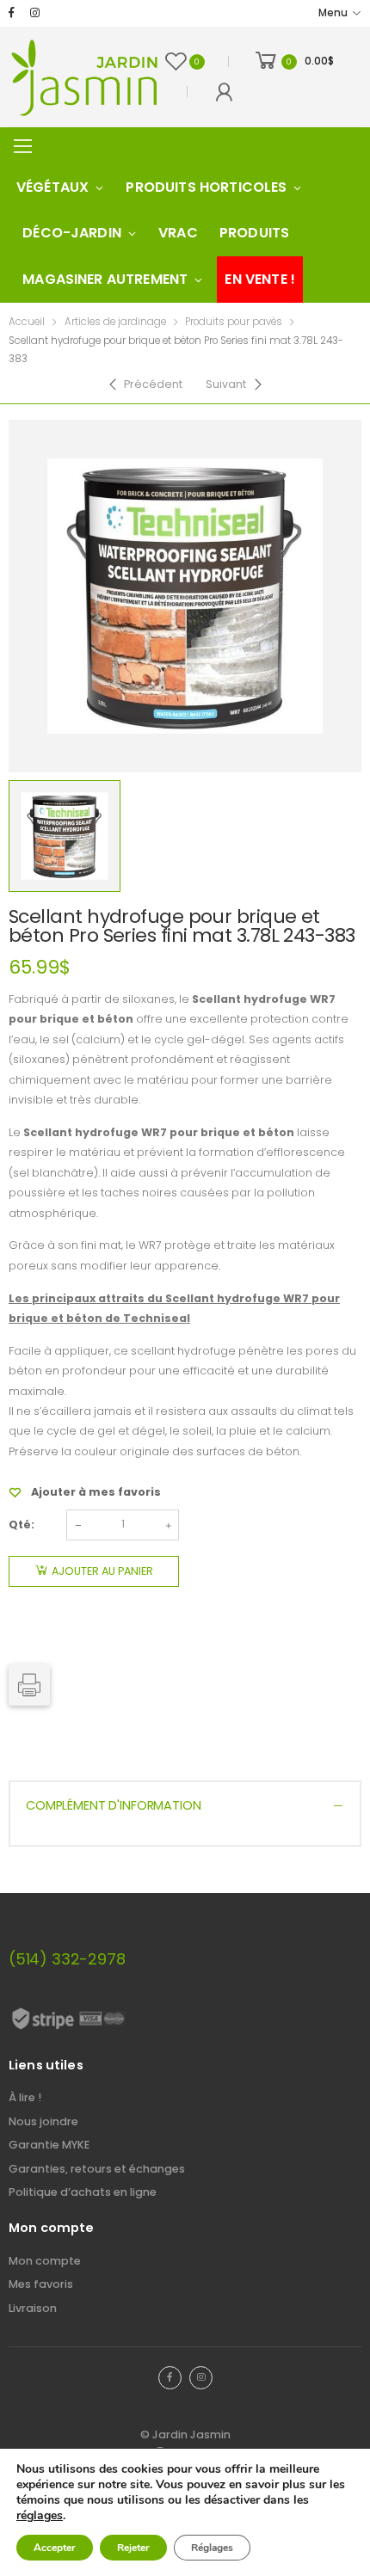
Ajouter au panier (102, 1571)
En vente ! (260, 279)
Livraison (33, 2308)
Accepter (55, 2548)
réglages (40, 2516)
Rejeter (133, 2548)
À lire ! (25, 2097)
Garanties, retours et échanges (97, 2169)
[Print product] (29, 1685)
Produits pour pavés (234, 322)
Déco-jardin (72, 233)
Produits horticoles (206, 187)
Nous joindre (43, 2121)
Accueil (27, 322)
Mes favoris (41, 2284)
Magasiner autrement (105, 279)
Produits (254, 233)
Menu (333, 13)
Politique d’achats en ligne (83, 2192)
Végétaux (52, 187)
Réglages (212, 2548)
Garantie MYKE (49, 2145)
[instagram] (35, 13)
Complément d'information (114, 1805)
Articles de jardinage (115, 322)
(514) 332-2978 (67, 1959)
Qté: (22, 1525)
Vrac (178, 233)
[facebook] (12, 13)
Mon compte (45, 2261)
